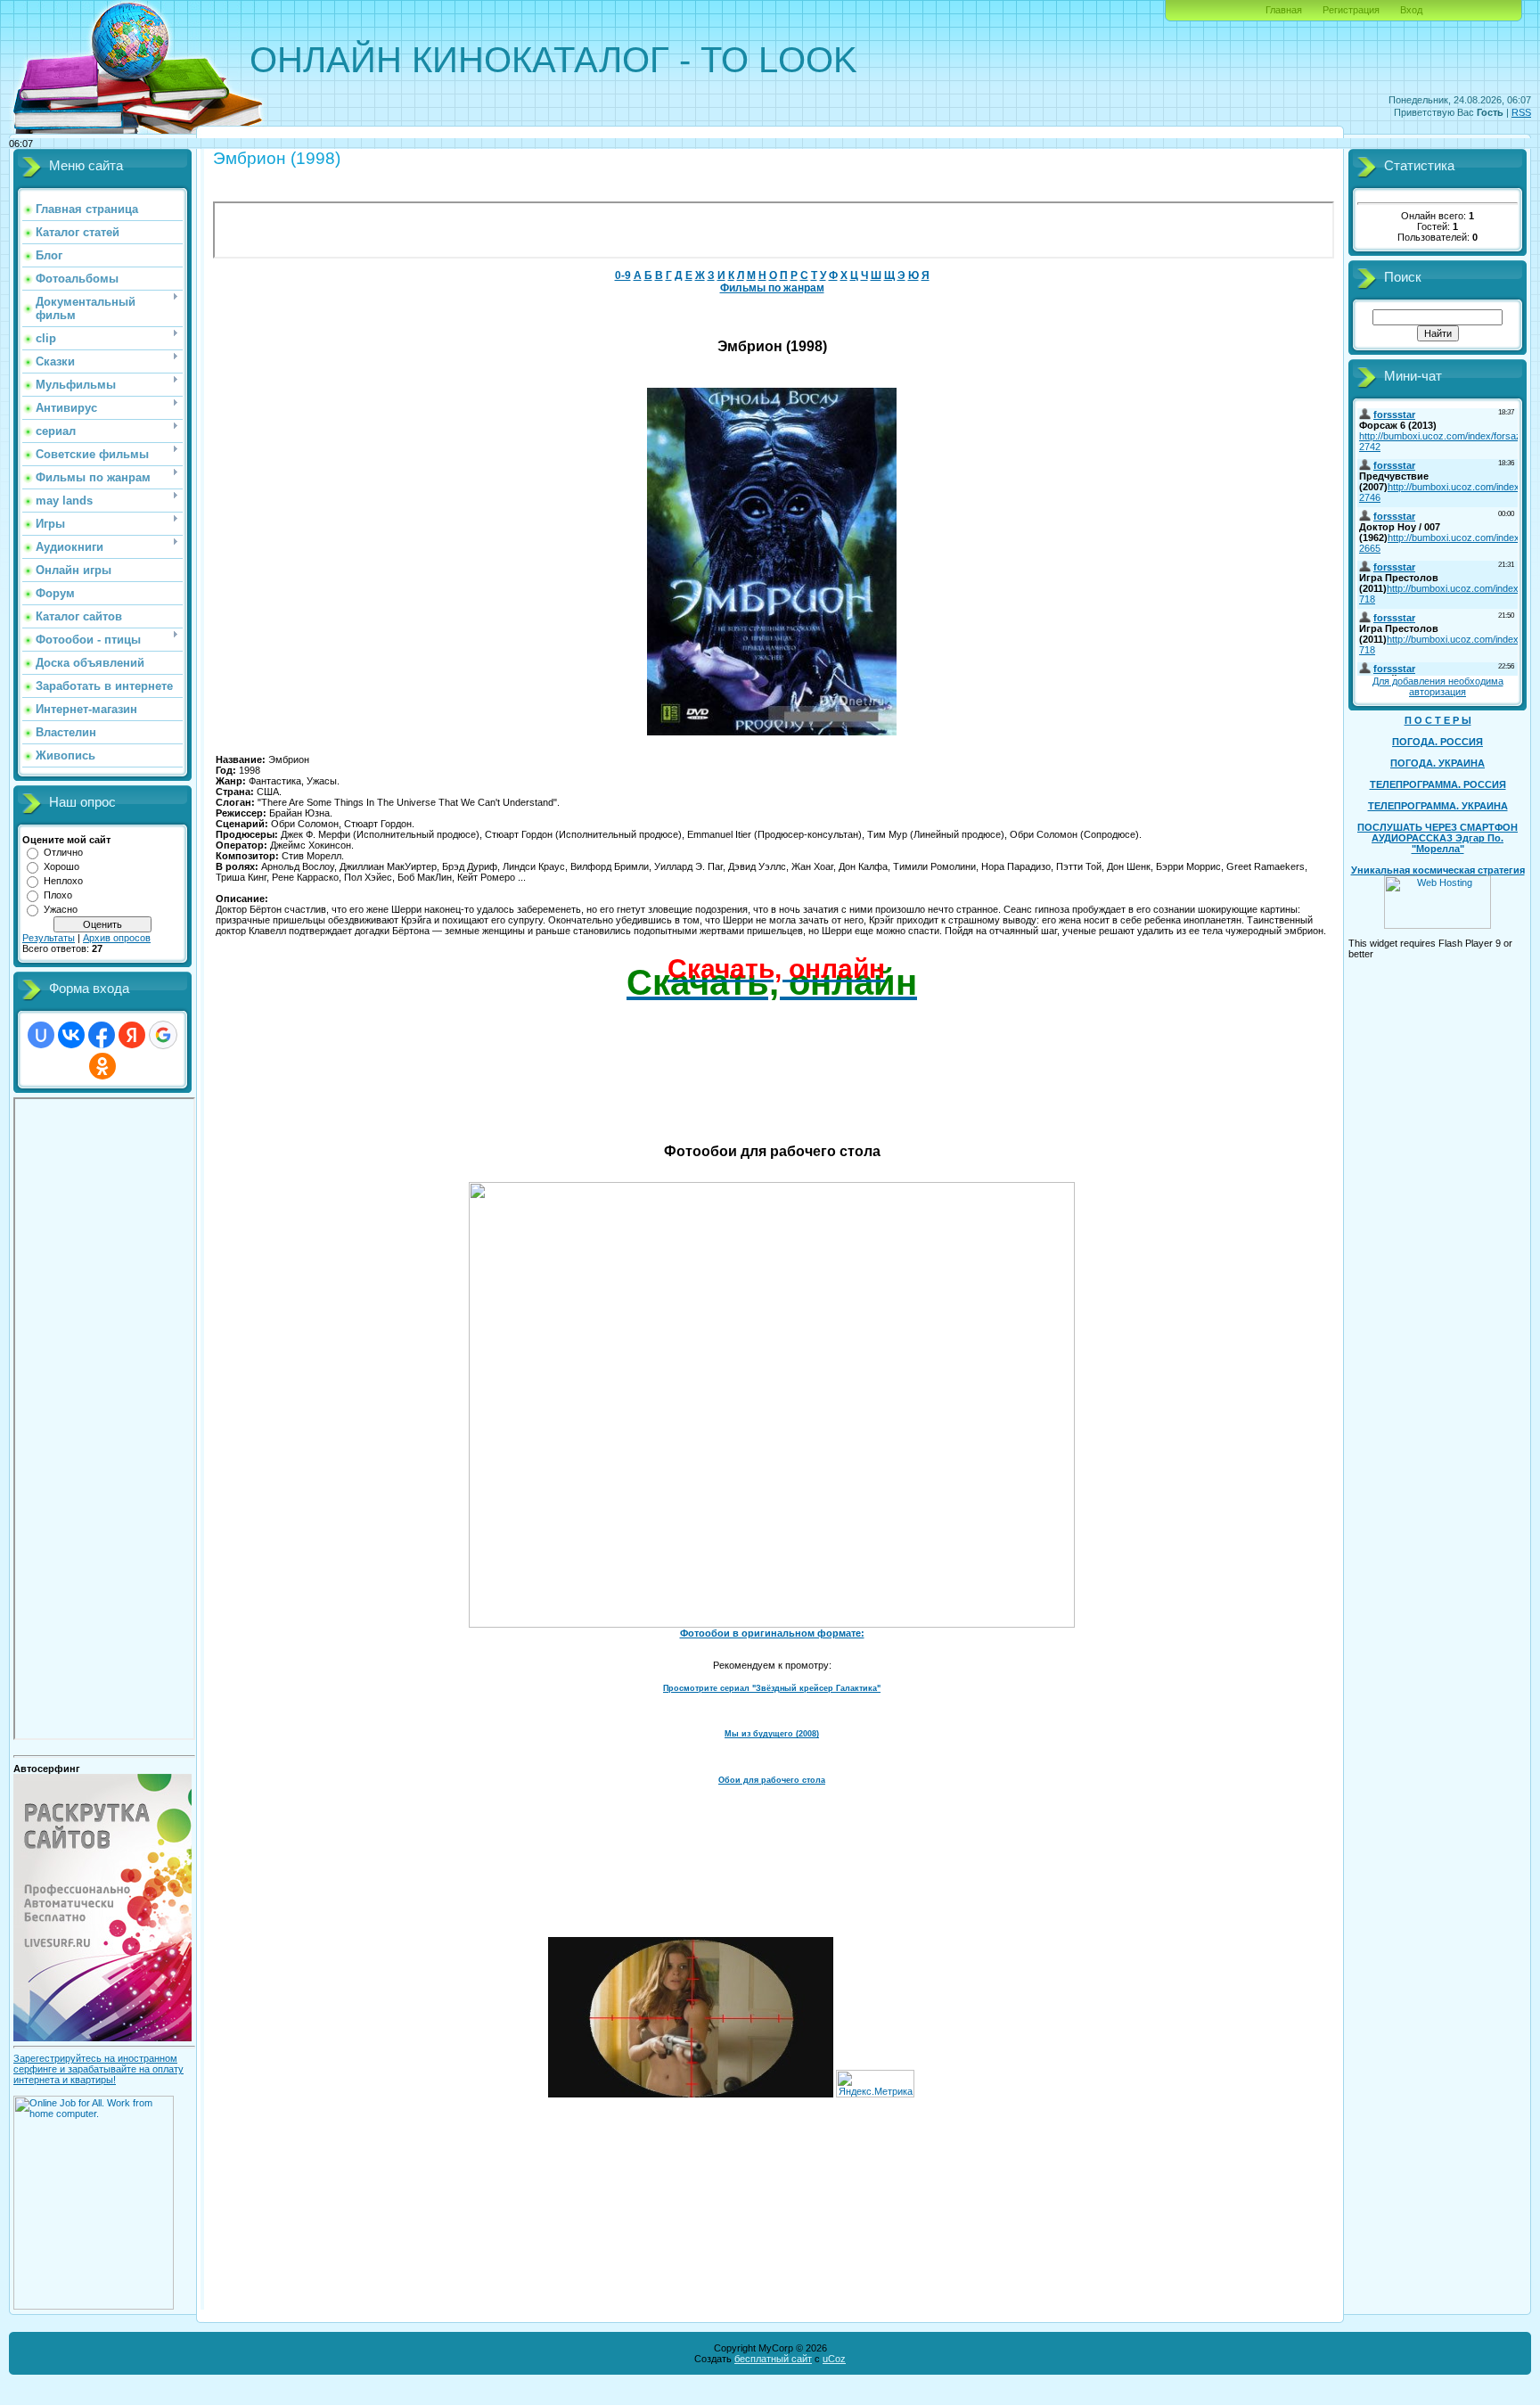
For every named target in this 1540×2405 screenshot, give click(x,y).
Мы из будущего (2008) (772, 1734)
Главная (1284, 10)
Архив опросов (117, 938)
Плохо (58, 895)
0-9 (623, 275)
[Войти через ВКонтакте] (71, 1035)
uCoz (834, 2359)
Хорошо (61, 866)
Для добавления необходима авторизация (1438, 686)
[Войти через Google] (163, 1035)
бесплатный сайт (773, 2359)
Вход (1411, 10)
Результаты (49, 938)
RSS (1521, 112)
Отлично (63, 852)
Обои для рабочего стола (772, 1780)
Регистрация (1351, 10)
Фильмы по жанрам (772, 288)
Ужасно (61, 909)
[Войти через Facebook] (102, 1035)
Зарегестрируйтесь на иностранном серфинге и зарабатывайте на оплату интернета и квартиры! (98, 2069)
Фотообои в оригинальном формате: (772, 1633)
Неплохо (63, 881)
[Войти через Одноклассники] (102, 1066)
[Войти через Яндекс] (132, 1035)
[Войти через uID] (41, 1035)
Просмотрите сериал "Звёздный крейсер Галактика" (772, 1688)
